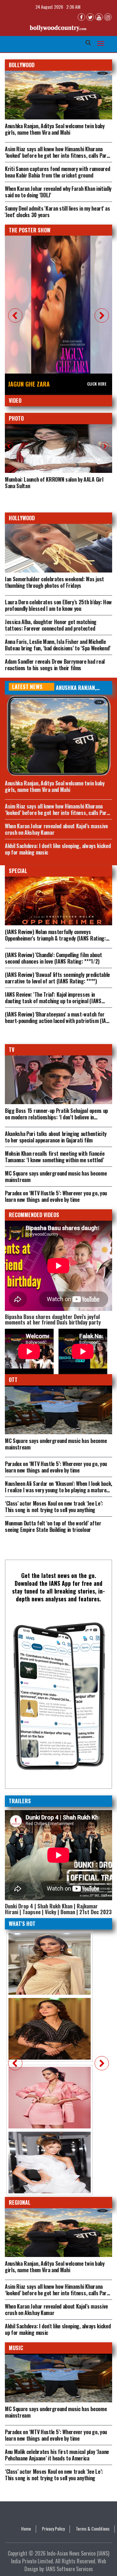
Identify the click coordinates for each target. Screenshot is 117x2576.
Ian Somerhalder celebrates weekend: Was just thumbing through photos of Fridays (54, 582)
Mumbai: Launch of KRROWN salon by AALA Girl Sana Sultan (54, 483)
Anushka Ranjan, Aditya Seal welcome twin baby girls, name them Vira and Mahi (55, 129)
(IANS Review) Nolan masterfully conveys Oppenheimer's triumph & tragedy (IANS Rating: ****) (55, 938)
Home (26, 2529)
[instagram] (108, 17)
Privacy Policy (53, 2529)
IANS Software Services (69, 2569)
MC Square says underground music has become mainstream (56, 1444)
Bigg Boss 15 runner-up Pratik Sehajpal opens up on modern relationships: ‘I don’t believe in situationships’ (56, 1117)
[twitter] (90, 17)
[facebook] (81, 17)
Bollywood (22, 65)
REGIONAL (20, 2202)
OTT (13, 1380)
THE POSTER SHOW (30, 230)
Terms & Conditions (93, 2529)
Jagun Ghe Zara (29, 384)
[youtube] (99, 17)
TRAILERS (20, 1801)
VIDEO (15, 401)
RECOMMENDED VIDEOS (34, 1215)
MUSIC (16, 2348)
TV (12, 1050)
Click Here (97, 384)
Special (18, 871)
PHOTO (16, 418)
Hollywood (22, 518)
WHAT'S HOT (22, 1924)
